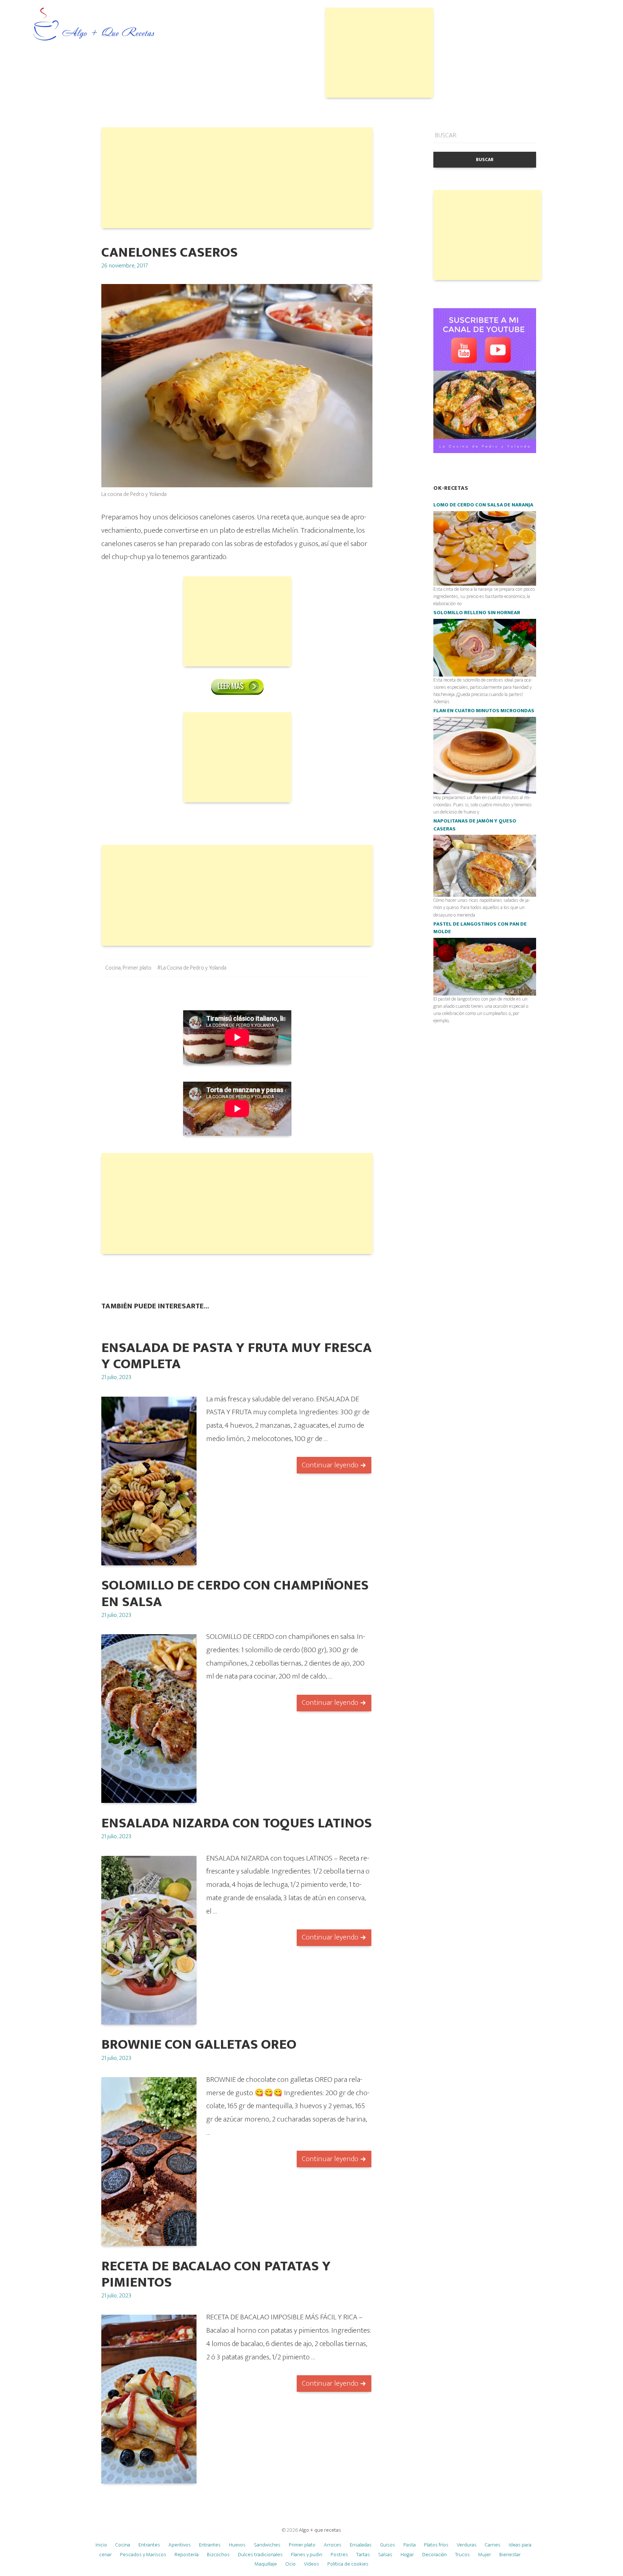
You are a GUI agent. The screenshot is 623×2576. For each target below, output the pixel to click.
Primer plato (137, 968)
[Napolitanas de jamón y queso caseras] (485, 866)
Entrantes (149, 2545)
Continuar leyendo (330, 1465)
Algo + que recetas (320, 2530)
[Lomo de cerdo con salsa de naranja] (485, 548)
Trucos (462, 2555)
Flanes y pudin (307, 2555)
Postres (339, 2555)
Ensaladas (361, 2545)
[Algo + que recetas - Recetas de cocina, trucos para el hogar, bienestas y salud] (94, 25)
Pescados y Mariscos (143, 2555)
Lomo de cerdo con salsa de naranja (483, 505)
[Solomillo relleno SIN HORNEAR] (485, 648)
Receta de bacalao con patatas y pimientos (216, 2274)
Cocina (113, 968)
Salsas (385, 2555)
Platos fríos (436, 2545)
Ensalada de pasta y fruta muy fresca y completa (237, 1356)
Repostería (187, 2555)
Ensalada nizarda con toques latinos (237, 1823)
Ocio (290, 2564)
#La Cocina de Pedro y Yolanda (192, 968)
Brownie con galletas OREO (199, 2045)
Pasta (410, 2545)
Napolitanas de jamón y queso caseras (475, 825)
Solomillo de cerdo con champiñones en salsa (235, 1593)
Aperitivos (180, 2545)
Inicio (101, 2545)
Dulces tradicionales (260, 2555)
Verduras (467, 2545)
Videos (311, 2564)
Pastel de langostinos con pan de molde (480, 928)
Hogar (407, 2555)
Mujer (485, 2555)
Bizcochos (218, 2555)
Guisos (388, 2545)
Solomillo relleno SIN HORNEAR (477, 613)
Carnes (493, 2545)
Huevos (237, 2545)
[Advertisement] (379, 53)
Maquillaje (266, 2564)
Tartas (363, 2555)
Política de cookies (348, 2564)
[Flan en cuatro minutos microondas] (485, 755)
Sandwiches (267, 2545)
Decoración (434, 2555)
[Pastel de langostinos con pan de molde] (485, 966)
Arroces (333, 2545)
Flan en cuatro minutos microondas (484, 711)
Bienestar (510, 2555)
